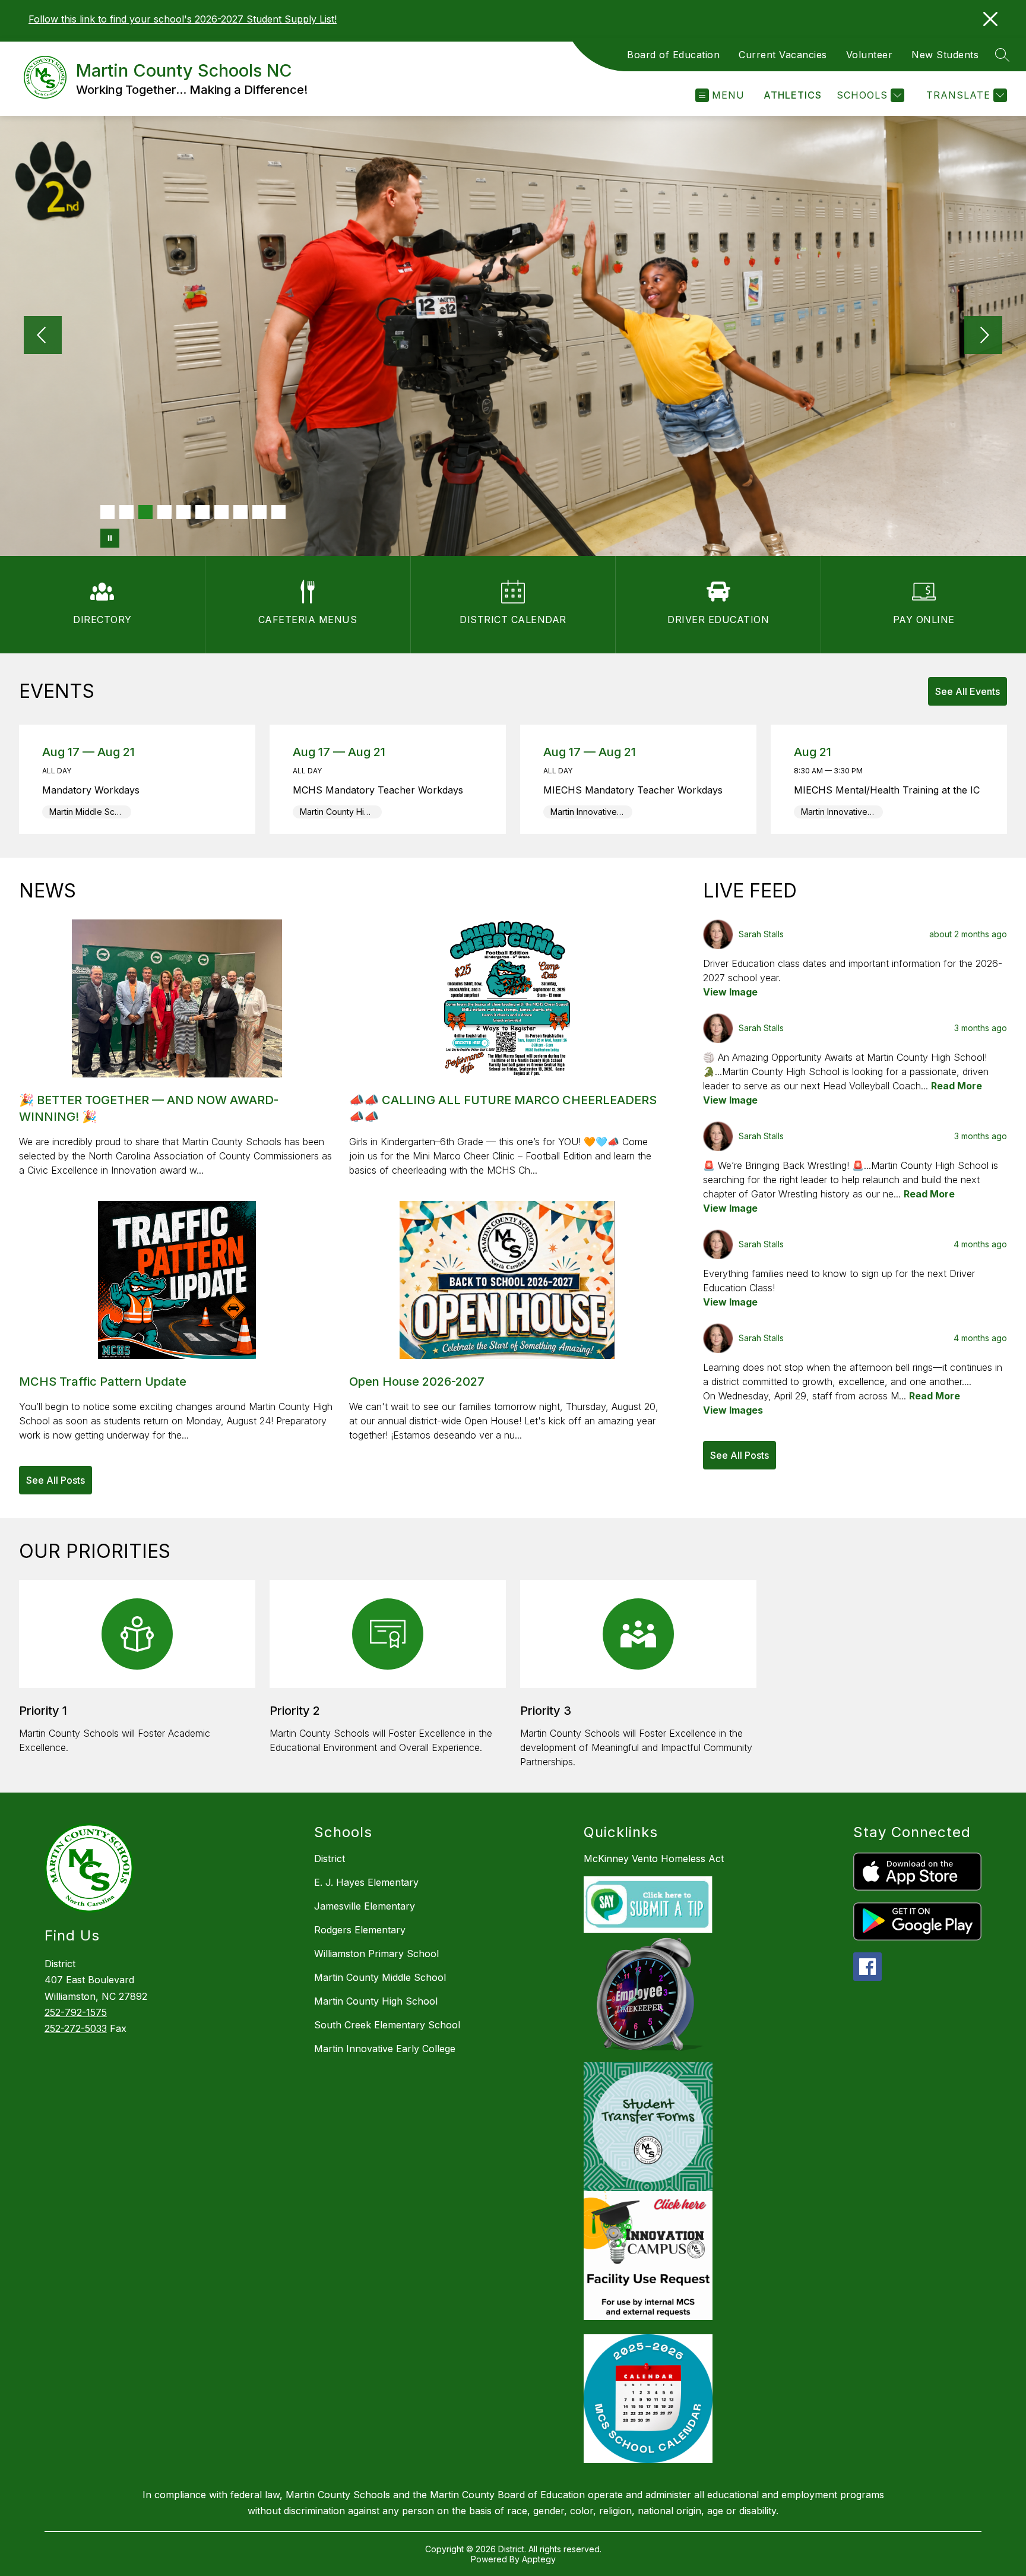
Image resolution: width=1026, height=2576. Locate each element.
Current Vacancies (783, 55)
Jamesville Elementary (365, 1906)
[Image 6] (202, 512)
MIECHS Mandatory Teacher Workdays (637, 790)
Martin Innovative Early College (385, 2049)
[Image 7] (221, 512)
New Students (945, 55)
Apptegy (539, 2559)
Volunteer (870, 55)
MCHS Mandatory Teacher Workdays (382, 790)
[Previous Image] (43, 336)
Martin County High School (376, 2001)
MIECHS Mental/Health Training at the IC (889, 790)
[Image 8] (240, 512)
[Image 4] (164, 512)
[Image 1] (107, 512)
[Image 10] (278, 512)
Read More (957, 1086)
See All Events (968, 691)
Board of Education (673, 55)
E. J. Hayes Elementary (366, 1882)
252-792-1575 (76, 2012)
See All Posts (56, 1480)
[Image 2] (126, 512)
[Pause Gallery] (110, 538)
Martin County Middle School (380, 1977)
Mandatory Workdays (95, 790)
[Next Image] (983, 336)
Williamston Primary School (376, 1954)
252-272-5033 (76, 2028)
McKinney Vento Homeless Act (654, 1858)
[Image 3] (145, 512)
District (330, 1858)
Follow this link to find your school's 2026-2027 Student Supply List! (183, 19)
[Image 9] (259, 512)
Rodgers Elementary (360, 1930)
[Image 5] (183, 512)
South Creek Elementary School (387, 2025)
